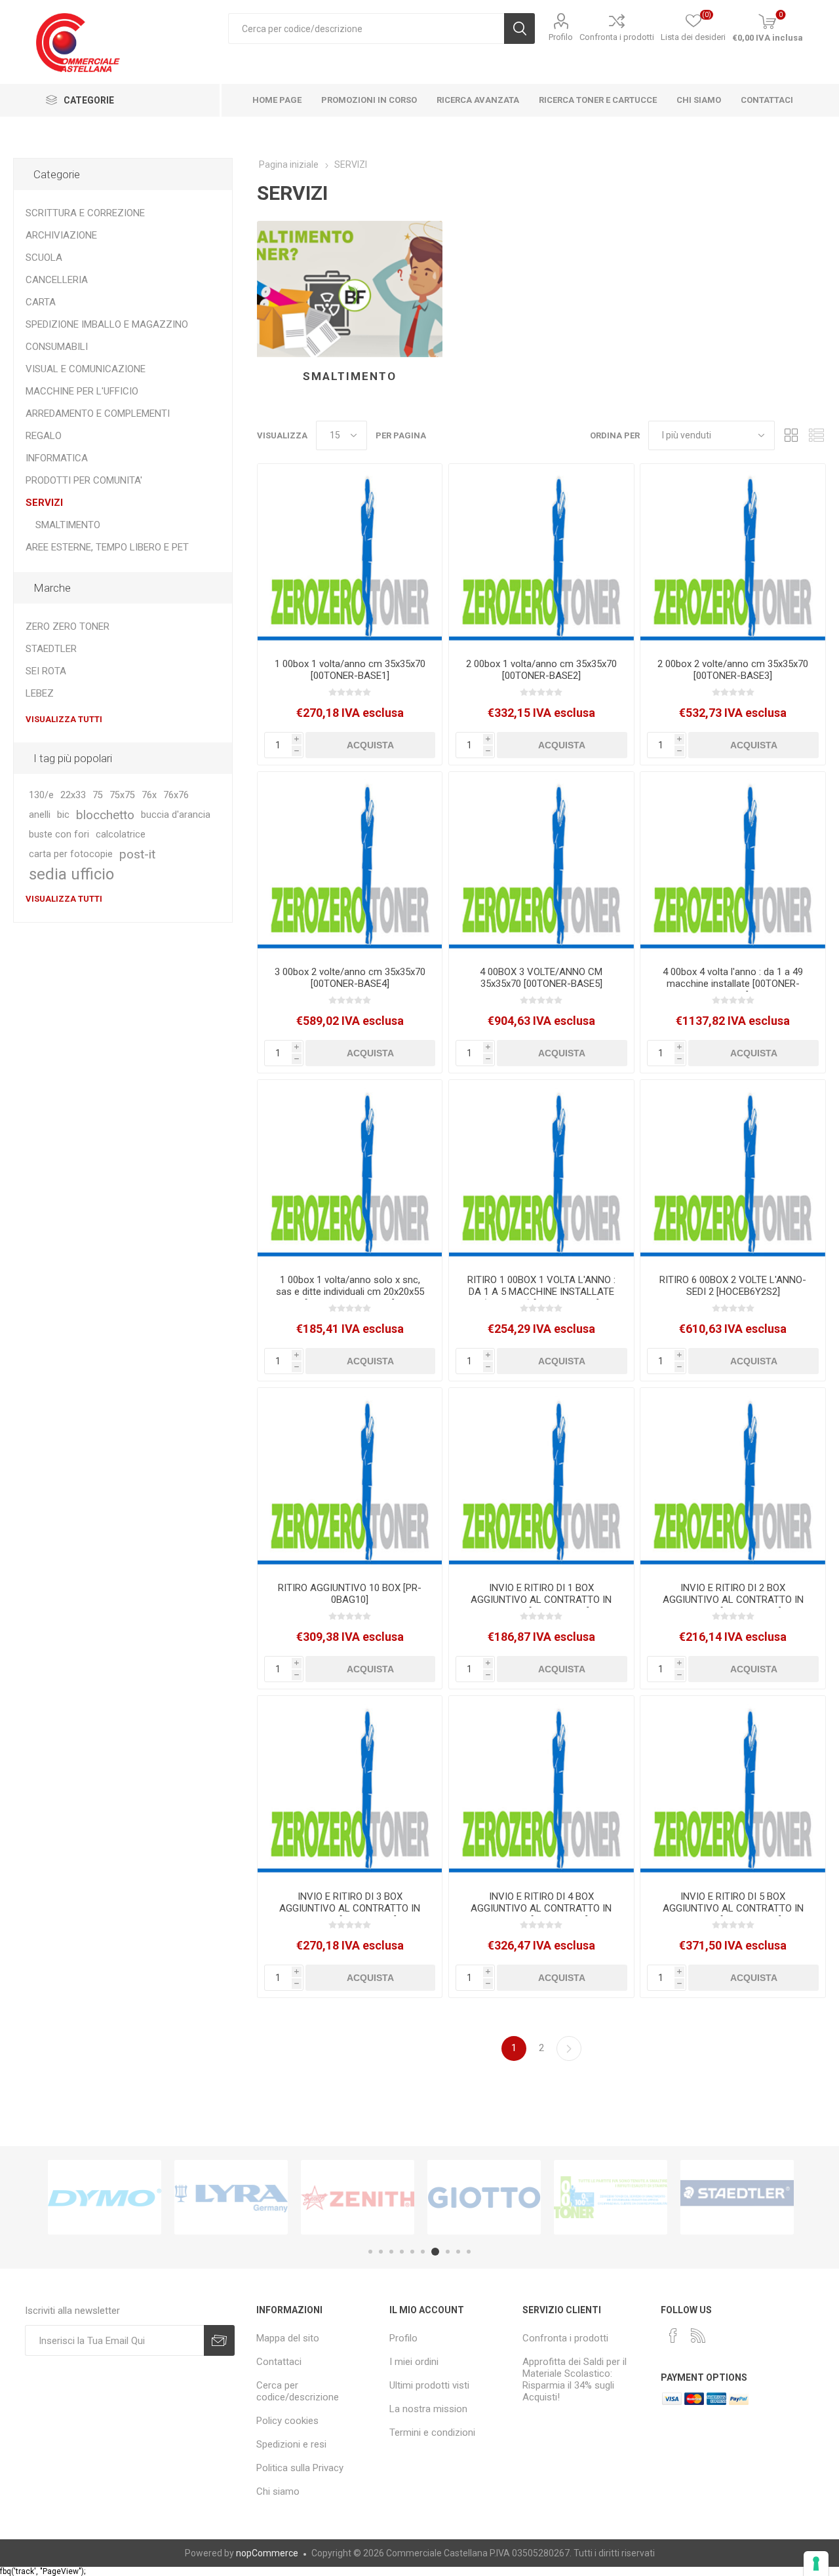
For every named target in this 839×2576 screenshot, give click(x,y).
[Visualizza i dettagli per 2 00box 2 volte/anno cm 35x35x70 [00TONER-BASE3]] (732, 556)
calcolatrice (121, 835)
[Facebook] (673, 2336)
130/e (41, 795)
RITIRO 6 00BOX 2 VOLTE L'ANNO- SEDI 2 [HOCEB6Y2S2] (733, 1286)
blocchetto (105, 815)
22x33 (73, 795)
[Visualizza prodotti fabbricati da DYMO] (105, 2197)
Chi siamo (278, 2491)
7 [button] (435, 2252)
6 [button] (423, 2252)
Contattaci (279, 2362)
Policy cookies (287, 2421)
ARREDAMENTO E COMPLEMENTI (98, 413)
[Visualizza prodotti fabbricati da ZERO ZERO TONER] (611, 2197)
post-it (137, 854)
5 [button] (412, 2252)
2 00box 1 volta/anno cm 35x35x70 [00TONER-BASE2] (541, 670)
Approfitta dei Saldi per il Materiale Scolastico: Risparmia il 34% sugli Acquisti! (575, 2379)
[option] (105, 2197)
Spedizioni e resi (291, 2444)
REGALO (44, 436)
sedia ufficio (71, 874)
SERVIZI (44, 503)
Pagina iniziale (289, 164)
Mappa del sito (288, 2338)
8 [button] (448, 2252)
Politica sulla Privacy (300, 2468)
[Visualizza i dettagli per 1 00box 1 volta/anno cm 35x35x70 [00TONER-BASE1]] (350, 556)
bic (63, 815)
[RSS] (698, 2336)
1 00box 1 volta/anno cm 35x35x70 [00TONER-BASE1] (350, 670)
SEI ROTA (46, 671)
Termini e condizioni (432, 2432)
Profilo (561, 37)
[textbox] (366, 29)
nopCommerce (267, 2553)
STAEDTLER (51, 649)
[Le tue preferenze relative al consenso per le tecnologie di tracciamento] (816, 2564)
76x (149, 795)
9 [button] (458, 2252)
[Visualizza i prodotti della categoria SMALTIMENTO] (350, 289)
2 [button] (381, 2252)
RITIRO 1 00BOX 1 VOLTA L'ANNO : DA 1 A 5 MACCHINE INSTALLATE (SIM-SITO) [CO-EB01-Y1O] (541, 1292)
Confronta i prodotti (617, 37)
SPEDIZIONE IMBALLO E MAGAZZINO (107, 324)
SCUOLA (44, 258)
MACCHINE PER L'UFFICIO (82, 391)
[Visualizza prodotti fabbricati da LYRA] (231, 2197)
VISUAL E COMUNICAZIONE (86, 369)
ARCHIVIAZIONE (61, 235)
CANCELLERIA (57, 280)
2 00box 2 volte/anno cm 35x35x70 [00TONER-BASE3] (733, 670)
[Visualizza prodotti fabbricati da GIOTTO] (484, 2197)
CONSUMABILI (57, 347)
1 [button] (370, 2252)
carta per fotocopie (71, 854)
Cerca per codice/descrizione (298, 2391)
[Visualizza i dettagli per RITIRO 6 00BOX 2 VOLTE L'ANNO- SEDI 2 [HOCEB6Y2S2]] (732, 1172)
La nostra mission (428, 2409)
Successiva (569, 2048)
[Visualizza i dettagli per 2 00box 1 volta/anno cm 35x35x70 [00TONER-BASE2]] (541, 556)
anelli (40, 815)
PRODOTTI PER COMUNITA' (84, 480)
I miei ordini (414, 2362)
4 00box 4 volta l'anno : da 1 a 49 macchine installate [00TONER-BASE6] (733, 984)
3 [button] (391, 2252)
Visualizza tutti (64, 719)
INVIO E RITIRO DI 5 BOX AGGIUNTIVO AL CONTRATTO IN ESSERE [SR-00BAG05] (733, 1908)
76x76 (176, 795)
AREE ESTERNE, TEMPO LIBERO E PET (107, 547)
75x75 (122, 795)
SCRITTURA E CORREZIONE (85, 213)
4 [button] (402, 2252)
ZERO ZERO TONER (68, 626)
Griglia (791, 435)
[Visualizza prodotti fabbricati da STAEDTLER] (737, 2197)
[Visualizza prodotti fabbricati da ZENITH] (358, 2197)
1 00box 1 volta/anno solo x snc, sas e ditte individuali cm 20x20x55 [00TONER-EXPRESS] (350, 1292)
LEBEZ (40, 693)
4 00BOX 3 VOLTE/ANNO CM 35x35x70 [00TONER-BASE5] (541, 978)
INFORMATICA (57, 458)
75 (98, 795)
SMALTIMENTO (350, 376)
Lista (816, 435)
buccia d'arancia (176, 815)
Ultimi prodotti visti (429, 2385)
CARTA (41, 302)
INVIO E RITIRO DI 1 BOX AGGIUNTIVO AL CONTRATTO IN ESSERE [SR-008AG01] (541, 1600)
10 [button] (469, 2252)
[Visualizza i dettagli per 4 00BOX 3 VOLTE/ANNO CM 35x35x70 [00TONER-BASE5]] (541, 864)
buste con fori (59, 835)
